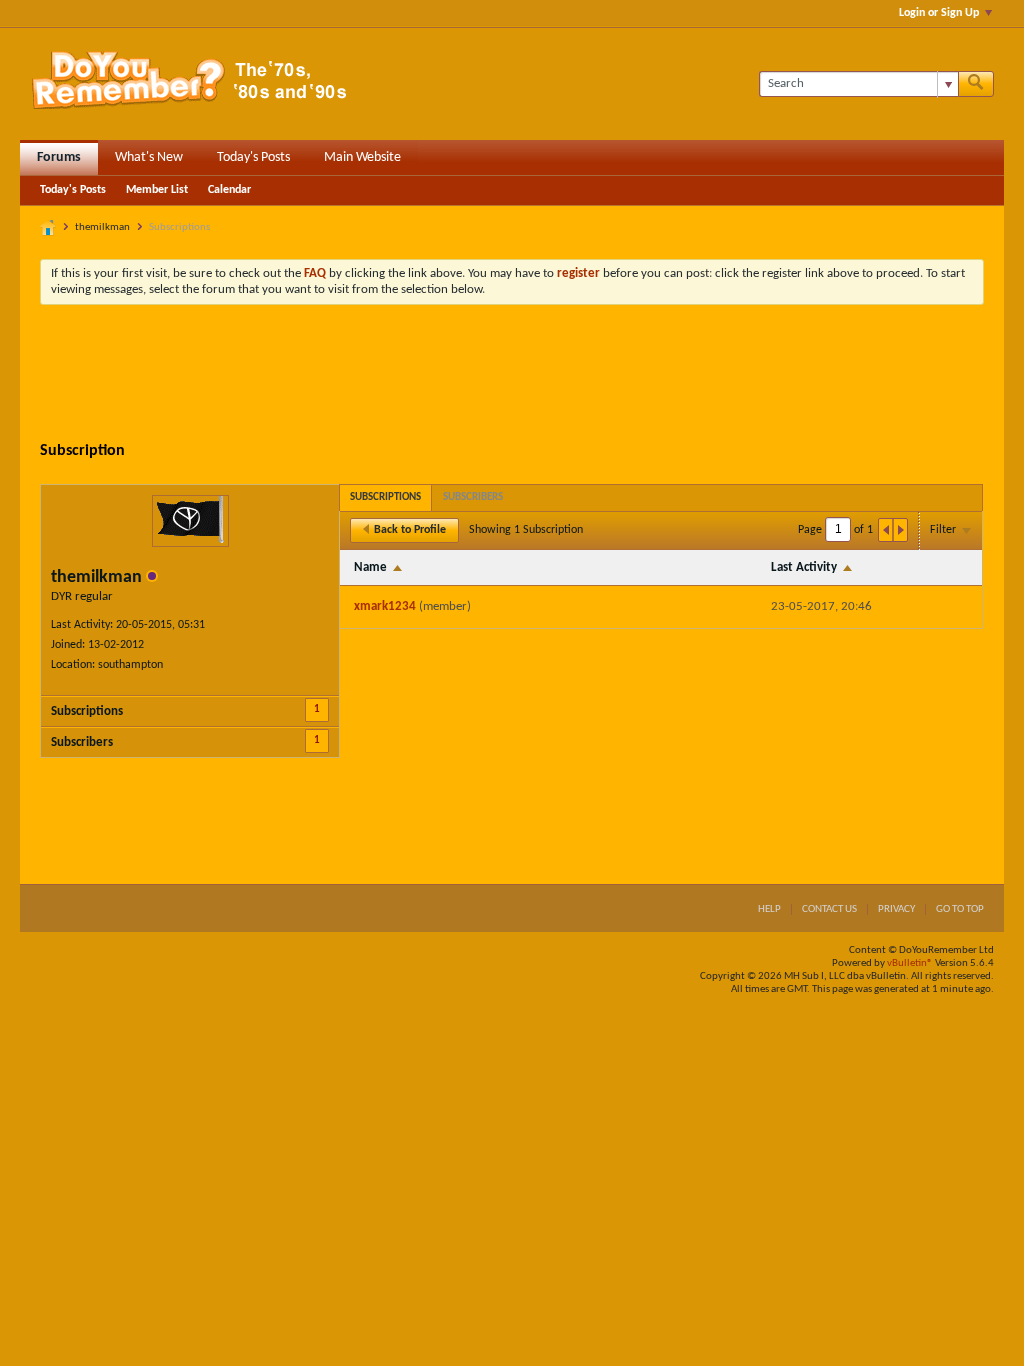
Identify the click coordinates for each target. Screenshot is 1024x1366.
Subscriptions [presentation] (385, 497)
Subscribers (82, 742)
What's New (149, 157)
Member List (157, 190)
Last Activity (804, 567)
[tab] (385, 497)
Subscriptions (87, 711)
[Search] (976, 84)
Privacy (896, 909)
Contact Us (829, 909)
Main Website (362, 157)
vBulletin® (910, 963)
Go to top (960, 909)
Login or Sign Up (939, 13)
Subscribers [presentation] (473, 497)
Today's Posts (253, 157)
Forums (59, 157)
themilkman (102, 227)
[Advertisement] (512, 375)
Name (370, 567)
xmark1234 (385, 606)
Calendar (229, 190)
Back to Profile (410, 530)
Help (769, 909)
